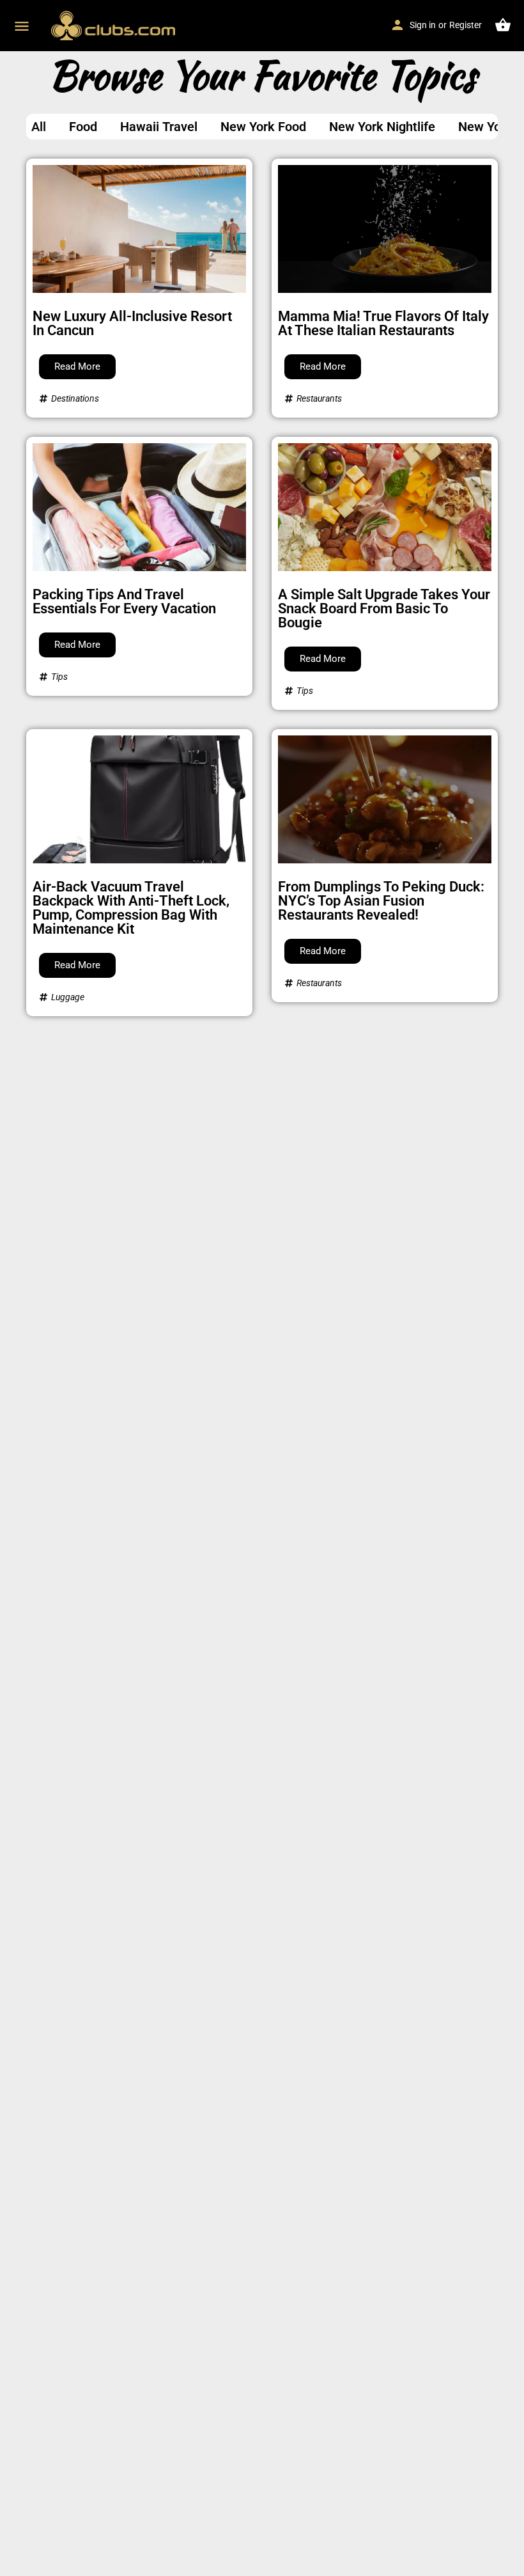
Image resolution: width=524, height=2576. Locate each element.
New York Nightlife (382, 127)
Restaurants (319, 398)
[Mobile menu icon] (22, 26)
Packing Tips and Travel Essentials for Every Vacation (124, 601)
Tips (59, 677)
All (39, 127)
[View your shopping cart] (503, 25)
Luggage (68, 997)
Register (466, 25)
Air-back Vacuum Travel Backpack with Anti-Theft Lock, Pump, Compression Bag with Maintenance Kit (131, 908)
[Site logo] (115, 26)
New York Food (263, 127)
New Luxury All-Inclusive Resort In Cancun (132, 323)
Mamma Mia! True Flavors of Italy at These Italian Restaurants (383, 323)
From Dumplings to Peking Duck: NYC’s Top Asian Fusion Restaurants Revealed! (381, 901)
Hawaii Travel (159, 127)
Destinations (75, 398)
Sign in (423, 25)
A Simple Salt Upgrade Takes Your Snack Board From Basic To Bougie (384, 609)
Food (83, 127)
